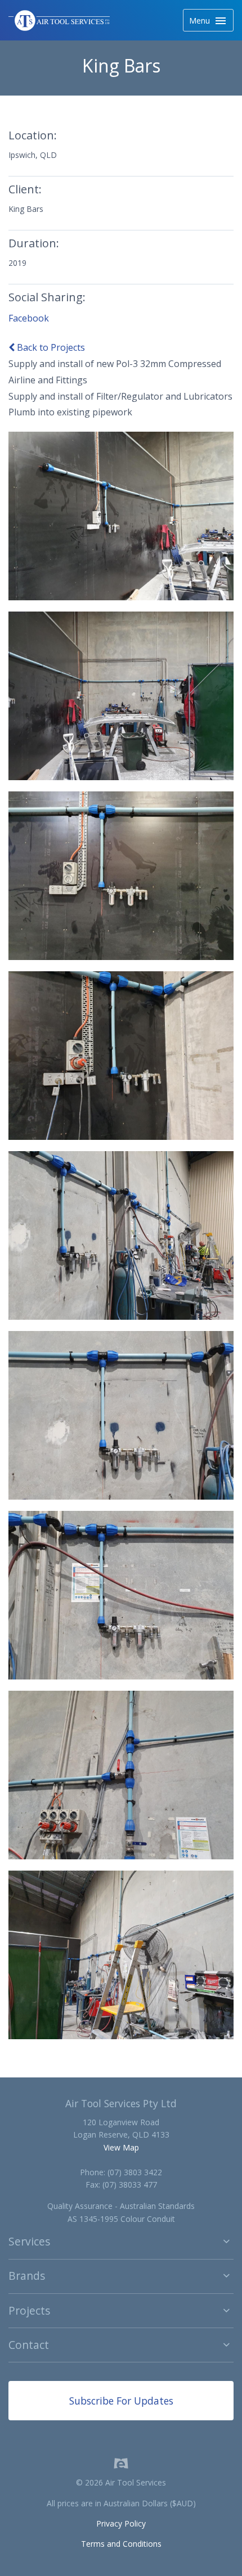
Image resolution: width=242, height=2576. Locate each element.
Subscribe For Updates (121, 2401)
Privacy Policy (121, 2523)
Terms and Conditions (121, 2544)
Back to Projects (50, 347)
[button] (121, 2242)
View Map (121, 2147)
